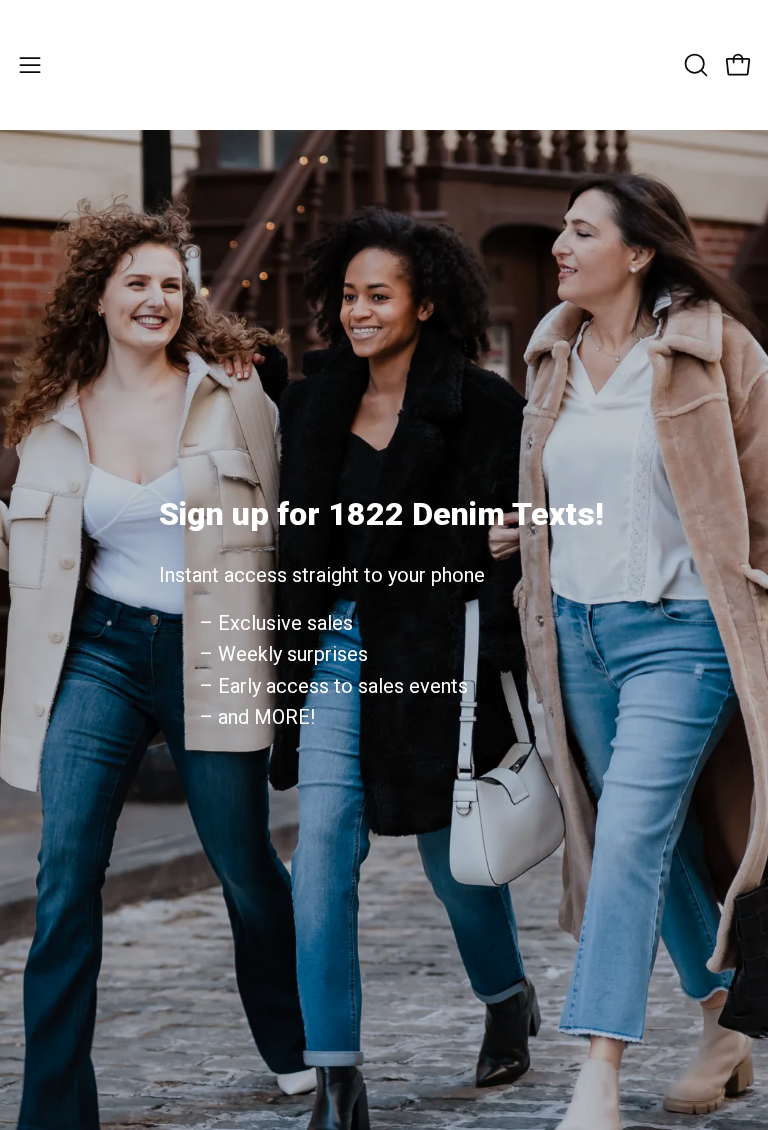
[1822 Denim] (384, 65)
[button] (694, 65)
